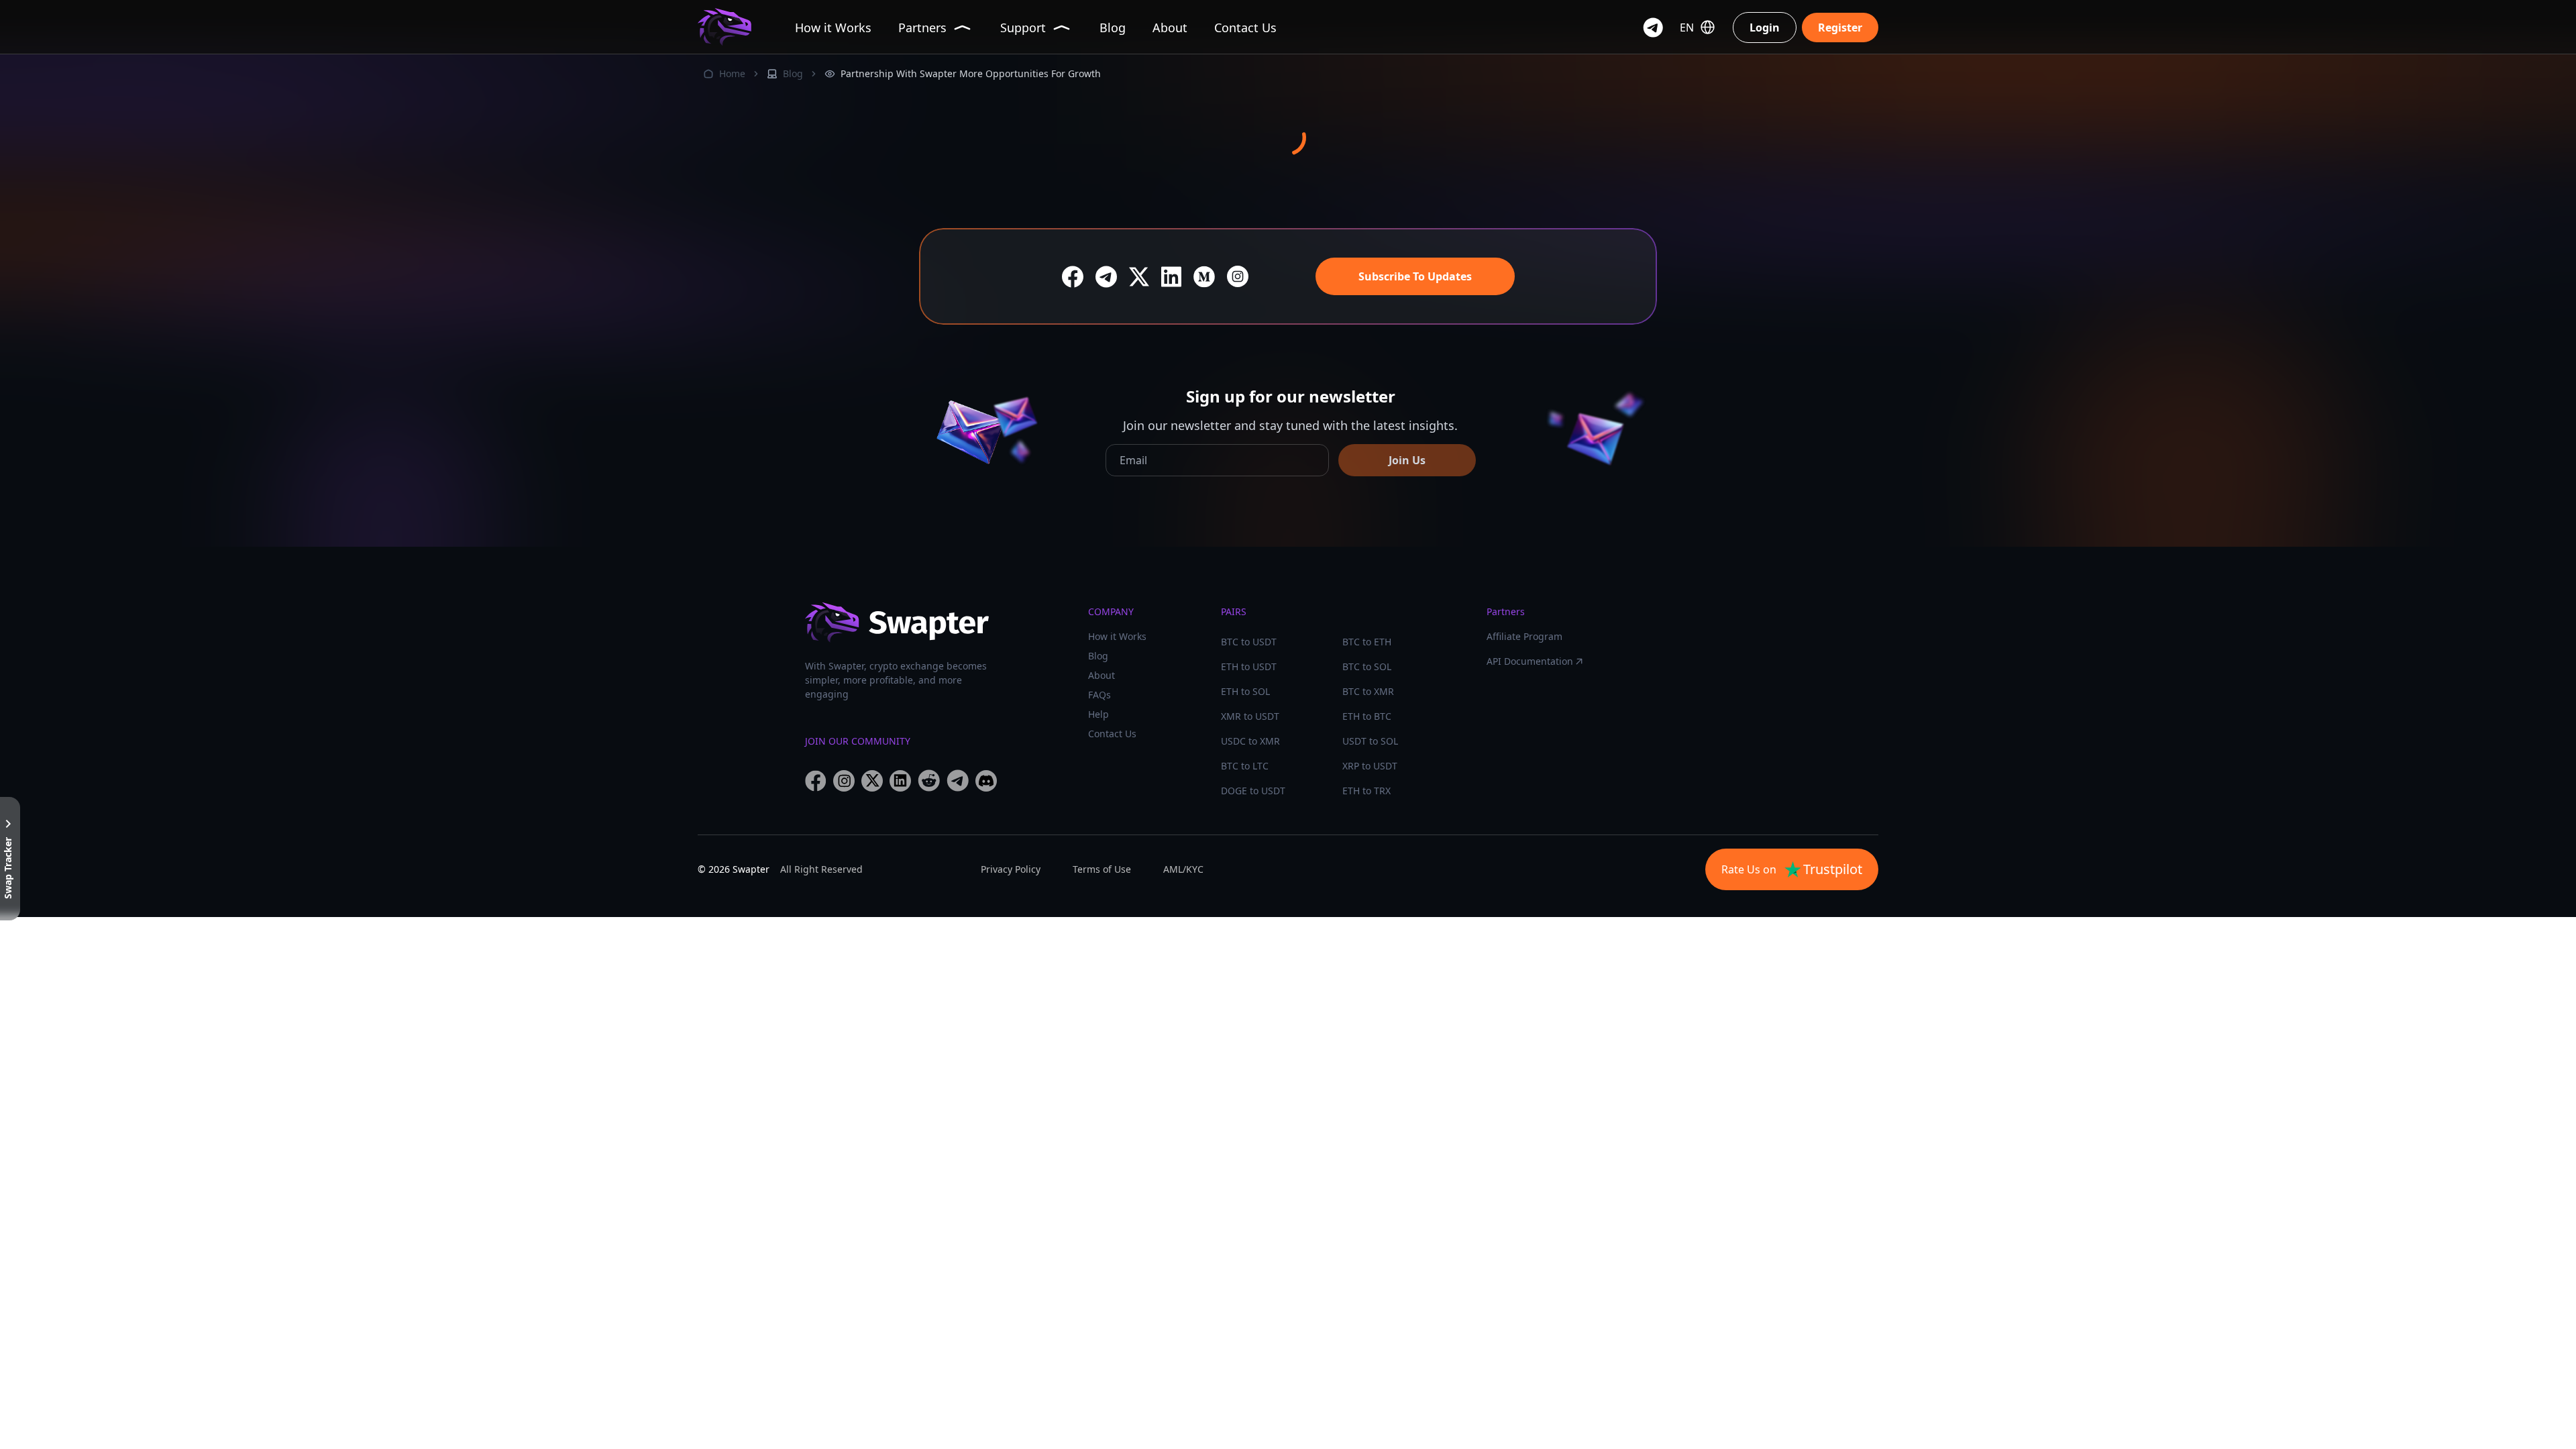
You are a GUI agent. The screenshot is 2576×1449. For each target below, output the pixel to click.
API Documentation (1530, 661)
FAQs (1099, 695)
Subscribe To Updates (1415, 276)
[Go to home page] (724, 27)
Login (1765, 28)
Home (732, 73)
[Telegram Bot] (1653, 28)
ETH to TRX (1366, 791)
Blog (793, 73)
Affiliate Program (1524, 636)
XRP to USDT (1370, 766)
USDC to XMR (1250, 741)
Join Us (1407, 460)
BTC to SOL (1367, 666)
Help (1098, 714)
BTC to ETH (1367, 642)
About (1102, 675)
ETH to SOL (1245, 691)
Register (1840, 28)
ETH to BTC (1367, 716)
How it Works (1117, 636)
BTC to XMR (1368, 691)
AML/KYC (1183, 869)
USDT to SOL (1370, 741)
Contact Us (1112, 734)
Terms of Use (1102, 869)
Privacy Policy (1011, 869)
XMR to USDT (1250, 716)
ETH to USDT (1249, 666)
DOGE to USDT (1253, 791)
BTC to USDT (1249, 642)
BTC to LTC (1245, 766)
